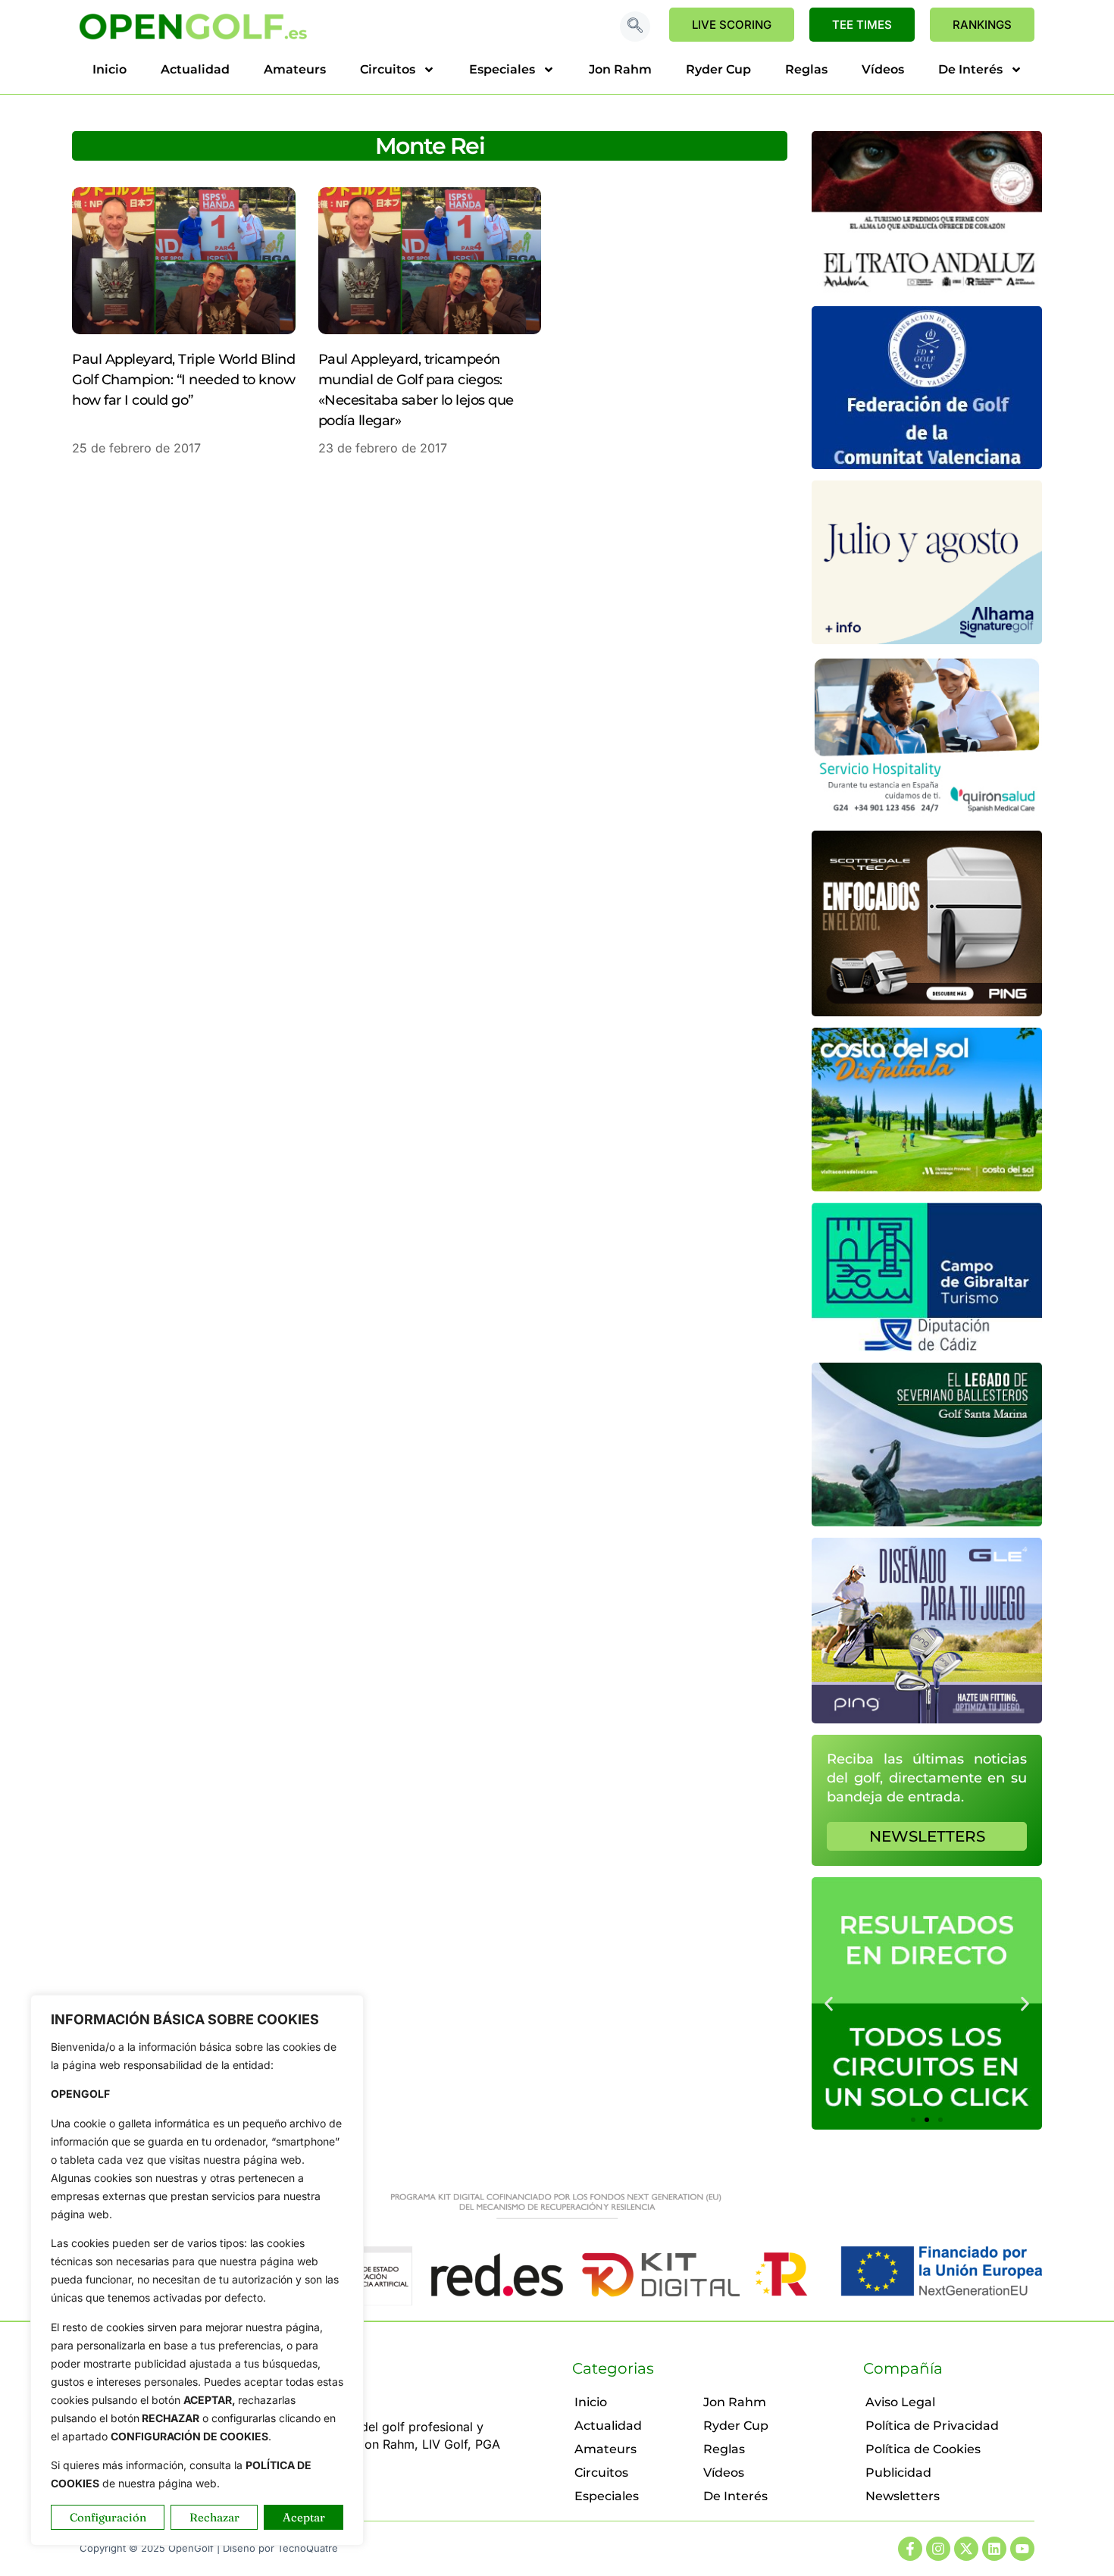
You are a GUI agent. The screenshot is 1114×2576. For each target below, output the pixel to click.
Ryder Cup (718, 69)
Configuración (108, 2517)
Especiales (502, 69)
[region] (197, 2270)
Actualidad (195, 69)
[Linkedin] (994, 2549)
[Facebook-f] (910, 2549)
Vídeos (883, 69)
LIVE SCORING (732, 25)
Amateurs (295, 69)
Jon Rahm (620, 69)
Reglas (806, 69)
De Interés (970, 69)
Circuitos (388, 69)
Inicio (110, 69)
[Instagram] (938, 2549)
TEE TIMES (862, 25)
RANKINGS (982, 25)
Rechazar (214, 2517)
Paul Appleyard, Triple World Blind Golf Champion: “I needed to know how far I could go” (183, 380)
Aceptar (304, 2517)
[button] (635, 27)
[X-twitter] (966, 2549)
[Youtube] (1022, 2549)
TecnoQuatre (308, 2548)
